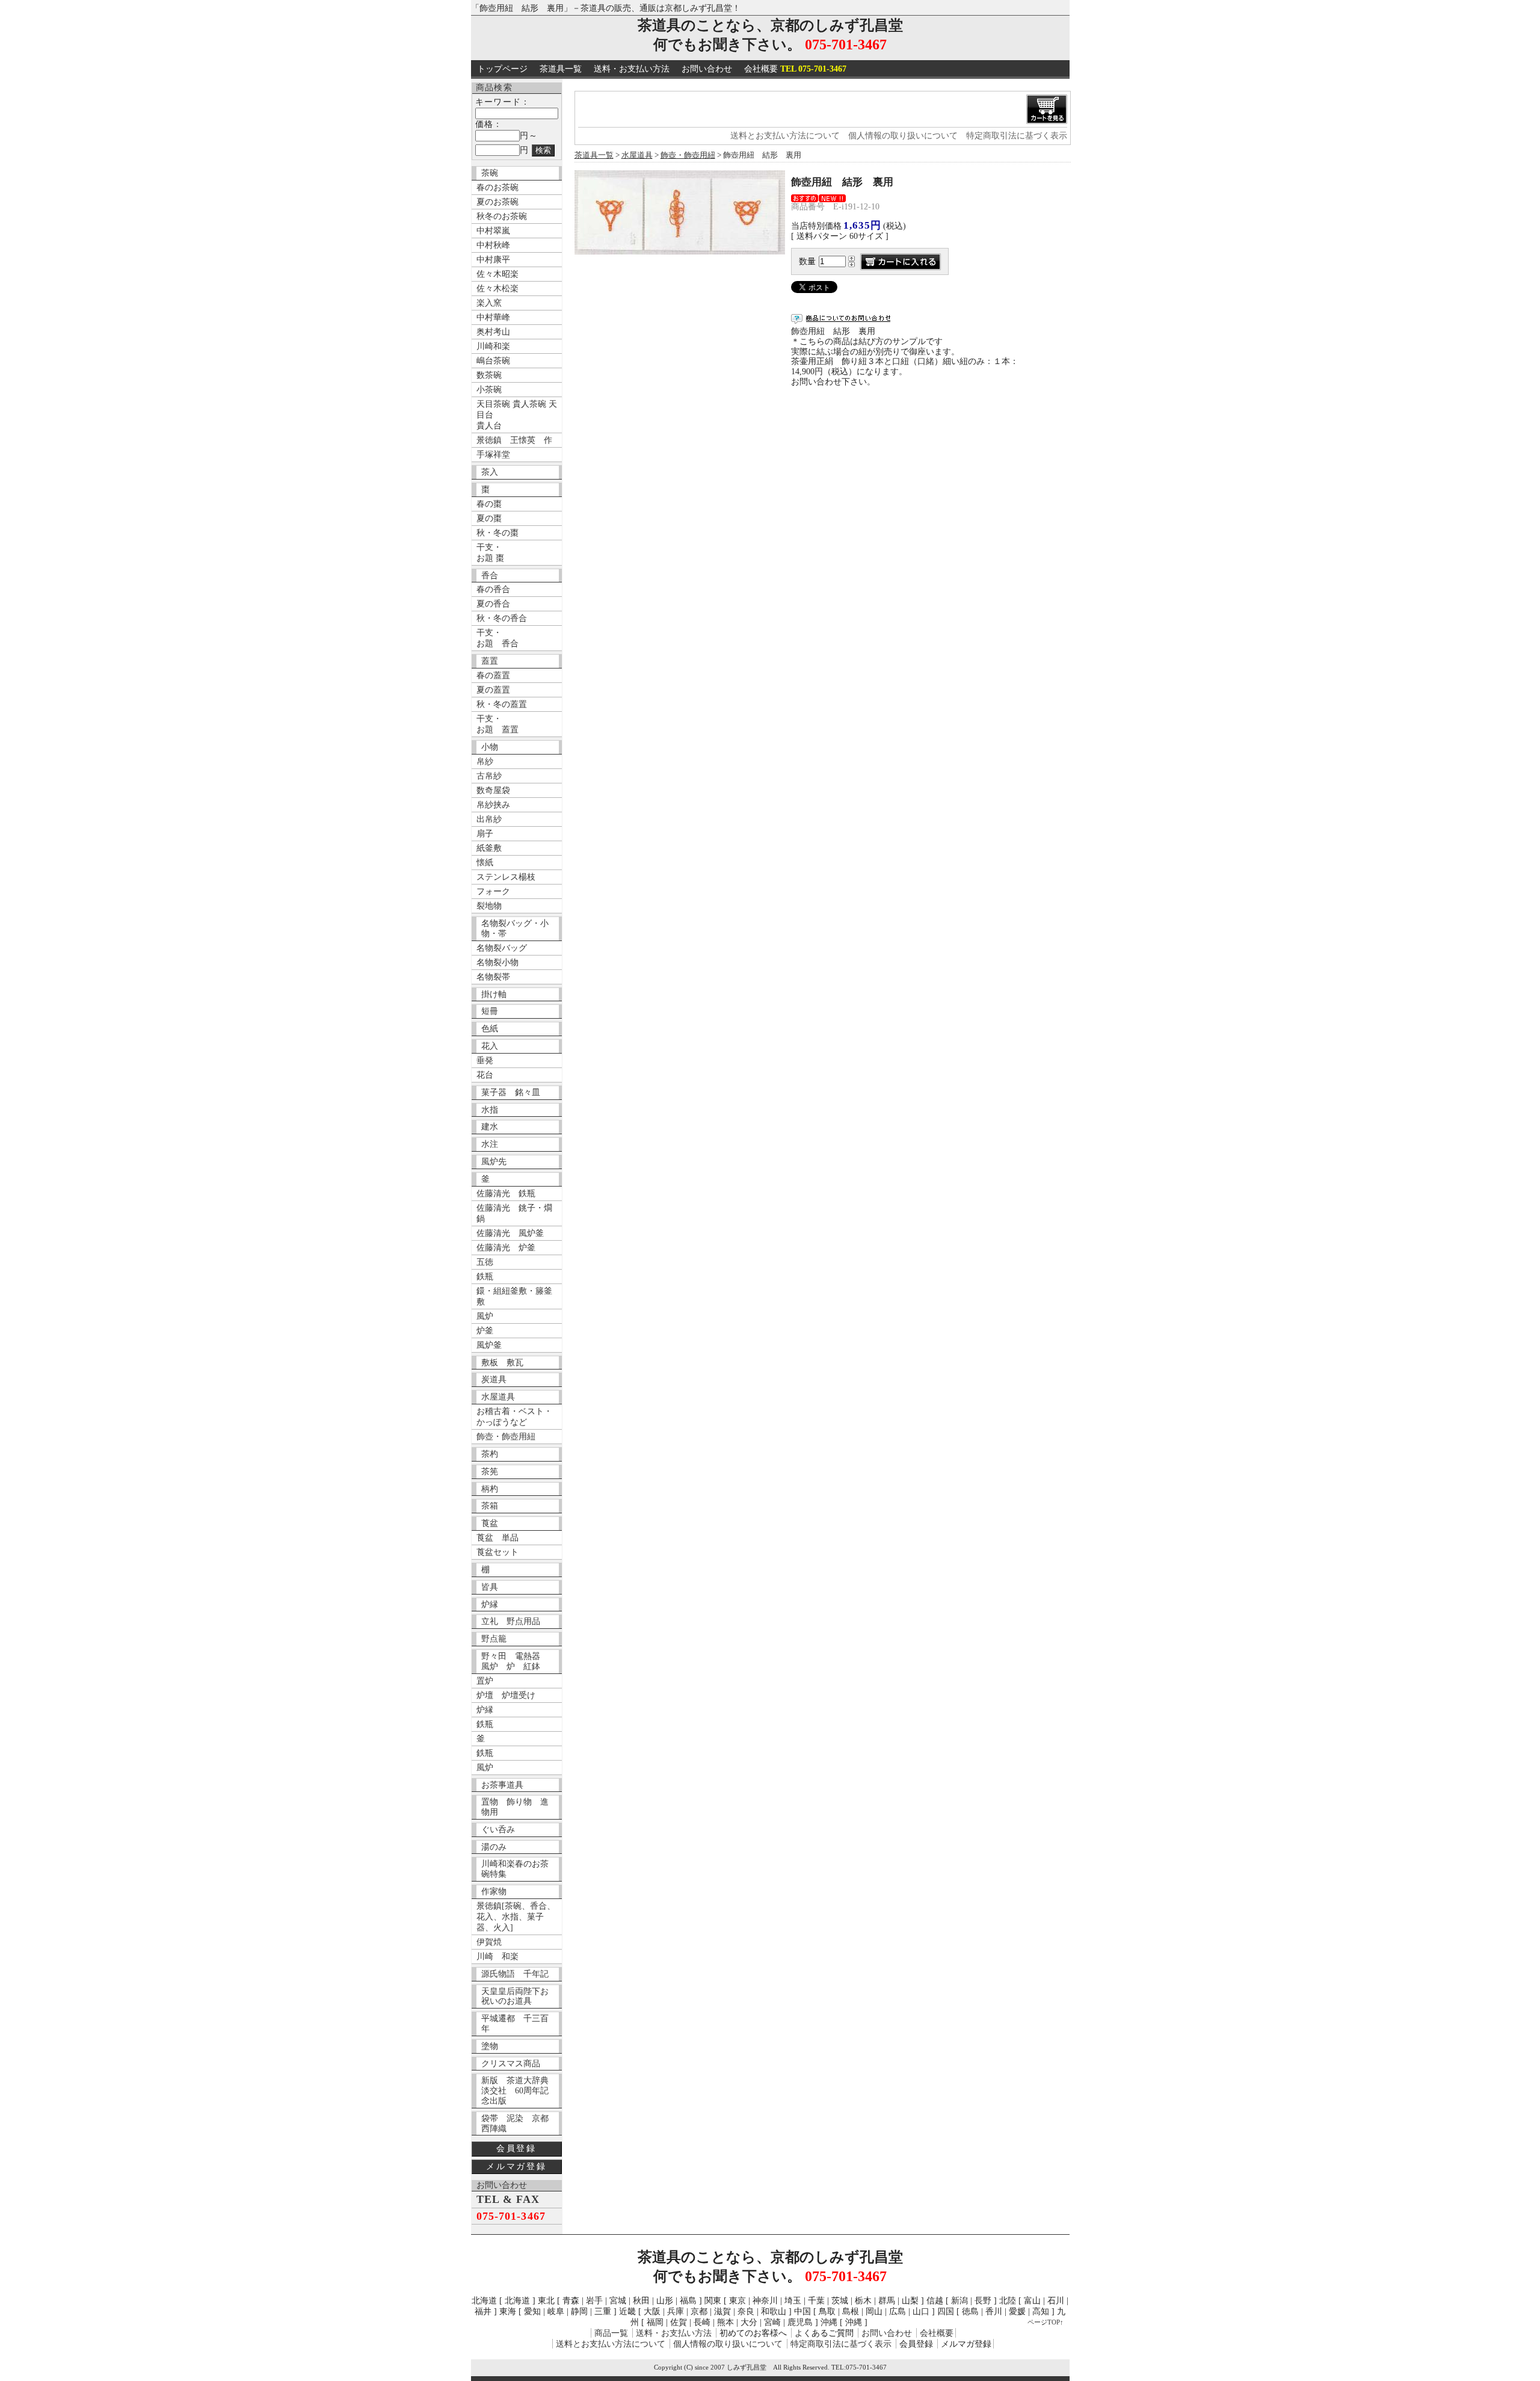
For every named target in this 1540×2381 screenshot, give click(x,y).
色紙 (490, 1029)
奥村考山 (493, 332)
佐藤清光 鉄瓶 (506, 1194)
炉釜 (485, 1331)
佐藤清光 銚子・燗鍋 (514, 1213)
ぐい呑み (498, 1830)
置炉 (485, 1681)
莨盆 (490, 1523)
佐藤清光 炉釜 (506, 1248)
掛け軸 (494, 994)
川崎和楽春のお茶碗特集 (515, 1869)
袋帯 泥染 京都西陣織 (515, 2123)
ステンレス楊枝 (506, 877)
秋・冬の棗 (497, 533)
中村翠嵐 (493, 231)
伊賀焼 (489, 1942)
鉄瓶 (485, 1277)
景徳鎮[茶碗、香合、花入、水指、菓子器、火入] (516, 1917)
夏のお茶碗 (497, 202)
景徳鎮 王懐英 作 (514, 440)
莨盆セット (497, 1552)
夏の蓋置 (493, 690)
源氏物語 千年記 (515, 1974)
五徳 (485, 1262)
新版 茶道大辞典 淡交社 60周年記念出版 (519, 2091)
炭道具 (494, 1379)
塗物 (490, 2046)
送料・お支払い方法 (632, 69)
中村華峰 (493, 317)
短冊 (490, 1011)
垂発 (485, 1061)
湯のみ (494, 1847)
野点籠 (494, 1639)
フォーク (493, 891)
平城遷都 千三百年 (515, 2024)
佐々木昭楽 (497, 274)
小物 (490, 747)
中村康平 (493, 260)
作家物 (494, 1892)
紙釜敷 (489, 848)
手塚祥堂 (493, 455)
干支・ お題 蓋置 (497, 724)
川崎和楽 (493, 346)
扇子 (485, 834)
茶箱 (490, 1506)
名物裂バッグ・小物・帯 (515, 928)
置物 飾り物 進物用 (515, 1807)
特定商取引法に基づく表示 (1017, 136)
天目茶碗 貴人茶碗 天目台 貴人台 (517, 415)
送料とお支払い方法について (785, 136)
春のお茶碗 (497, 187)
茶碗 (490, 173)
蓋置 (490, 661)
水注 (490, 1144)
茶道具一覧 (561, 69)
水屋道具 (498, 1397)
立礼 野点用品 (511, 1621)
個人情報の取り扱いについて (903, 136)
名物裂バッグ (502, 948)
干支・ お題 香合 (497, 638)
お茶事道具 (502, 1785)
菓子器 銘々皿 (511, 1092)
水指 (490, 1110)
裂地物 (489, 906)
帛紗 (485, 761)
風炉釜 (489, 1345)
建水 (490, 1127)
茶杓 (490, 1454)
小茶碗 (489, 390)
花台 (485, 1075)
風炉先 (494, 1162)
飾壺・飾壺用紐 (506, 1437)
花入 (490, 1046)
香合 (490, 576)
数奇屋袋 (493, 790)
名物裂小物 (497, 962)
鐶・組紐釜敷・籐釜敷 (514, 1296)
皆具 (490, 1587)
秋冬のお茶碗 (502, 216)
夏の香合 (493, 604)
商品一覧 (611, 2333)
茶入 (490, 472)
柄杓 (490, 1489)
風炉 (485, 1316)
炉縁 (490, 1604)
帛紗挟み (493, 805)
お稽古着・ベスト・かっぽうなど (514, 1417)
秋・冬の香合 (502, 618)
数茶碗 (489, 375)
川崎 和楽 (497, 1956)
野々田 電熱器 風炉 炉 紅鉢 (515, 1661)
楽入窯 (489, 303)
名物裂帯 (493, 977)
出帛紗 (489, 819)
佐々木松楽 (497, 289)
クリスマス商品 (511, 2064)
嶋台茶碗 (493, 361)
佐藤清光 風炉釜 (510, 1233)
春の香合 (493, 589)
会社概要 (795, 69)
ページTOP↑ (1046, 2322)
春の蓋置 (493, 675)
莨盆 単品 (497, 1538)
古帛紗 (489, 776)
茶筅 (490, 1472)
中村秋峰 (493, 245)
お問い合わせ (707, 69)
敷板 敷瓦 (502, 1363)
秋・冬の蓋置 (502, 704)
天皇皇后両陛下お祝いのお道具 (515, 1997)
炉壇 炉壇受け (506, 1695)
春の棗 (489, 504)
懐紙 (485, 863)
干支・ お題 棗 (490, 553)
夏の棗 (489, 518)
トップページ (502, 69)
